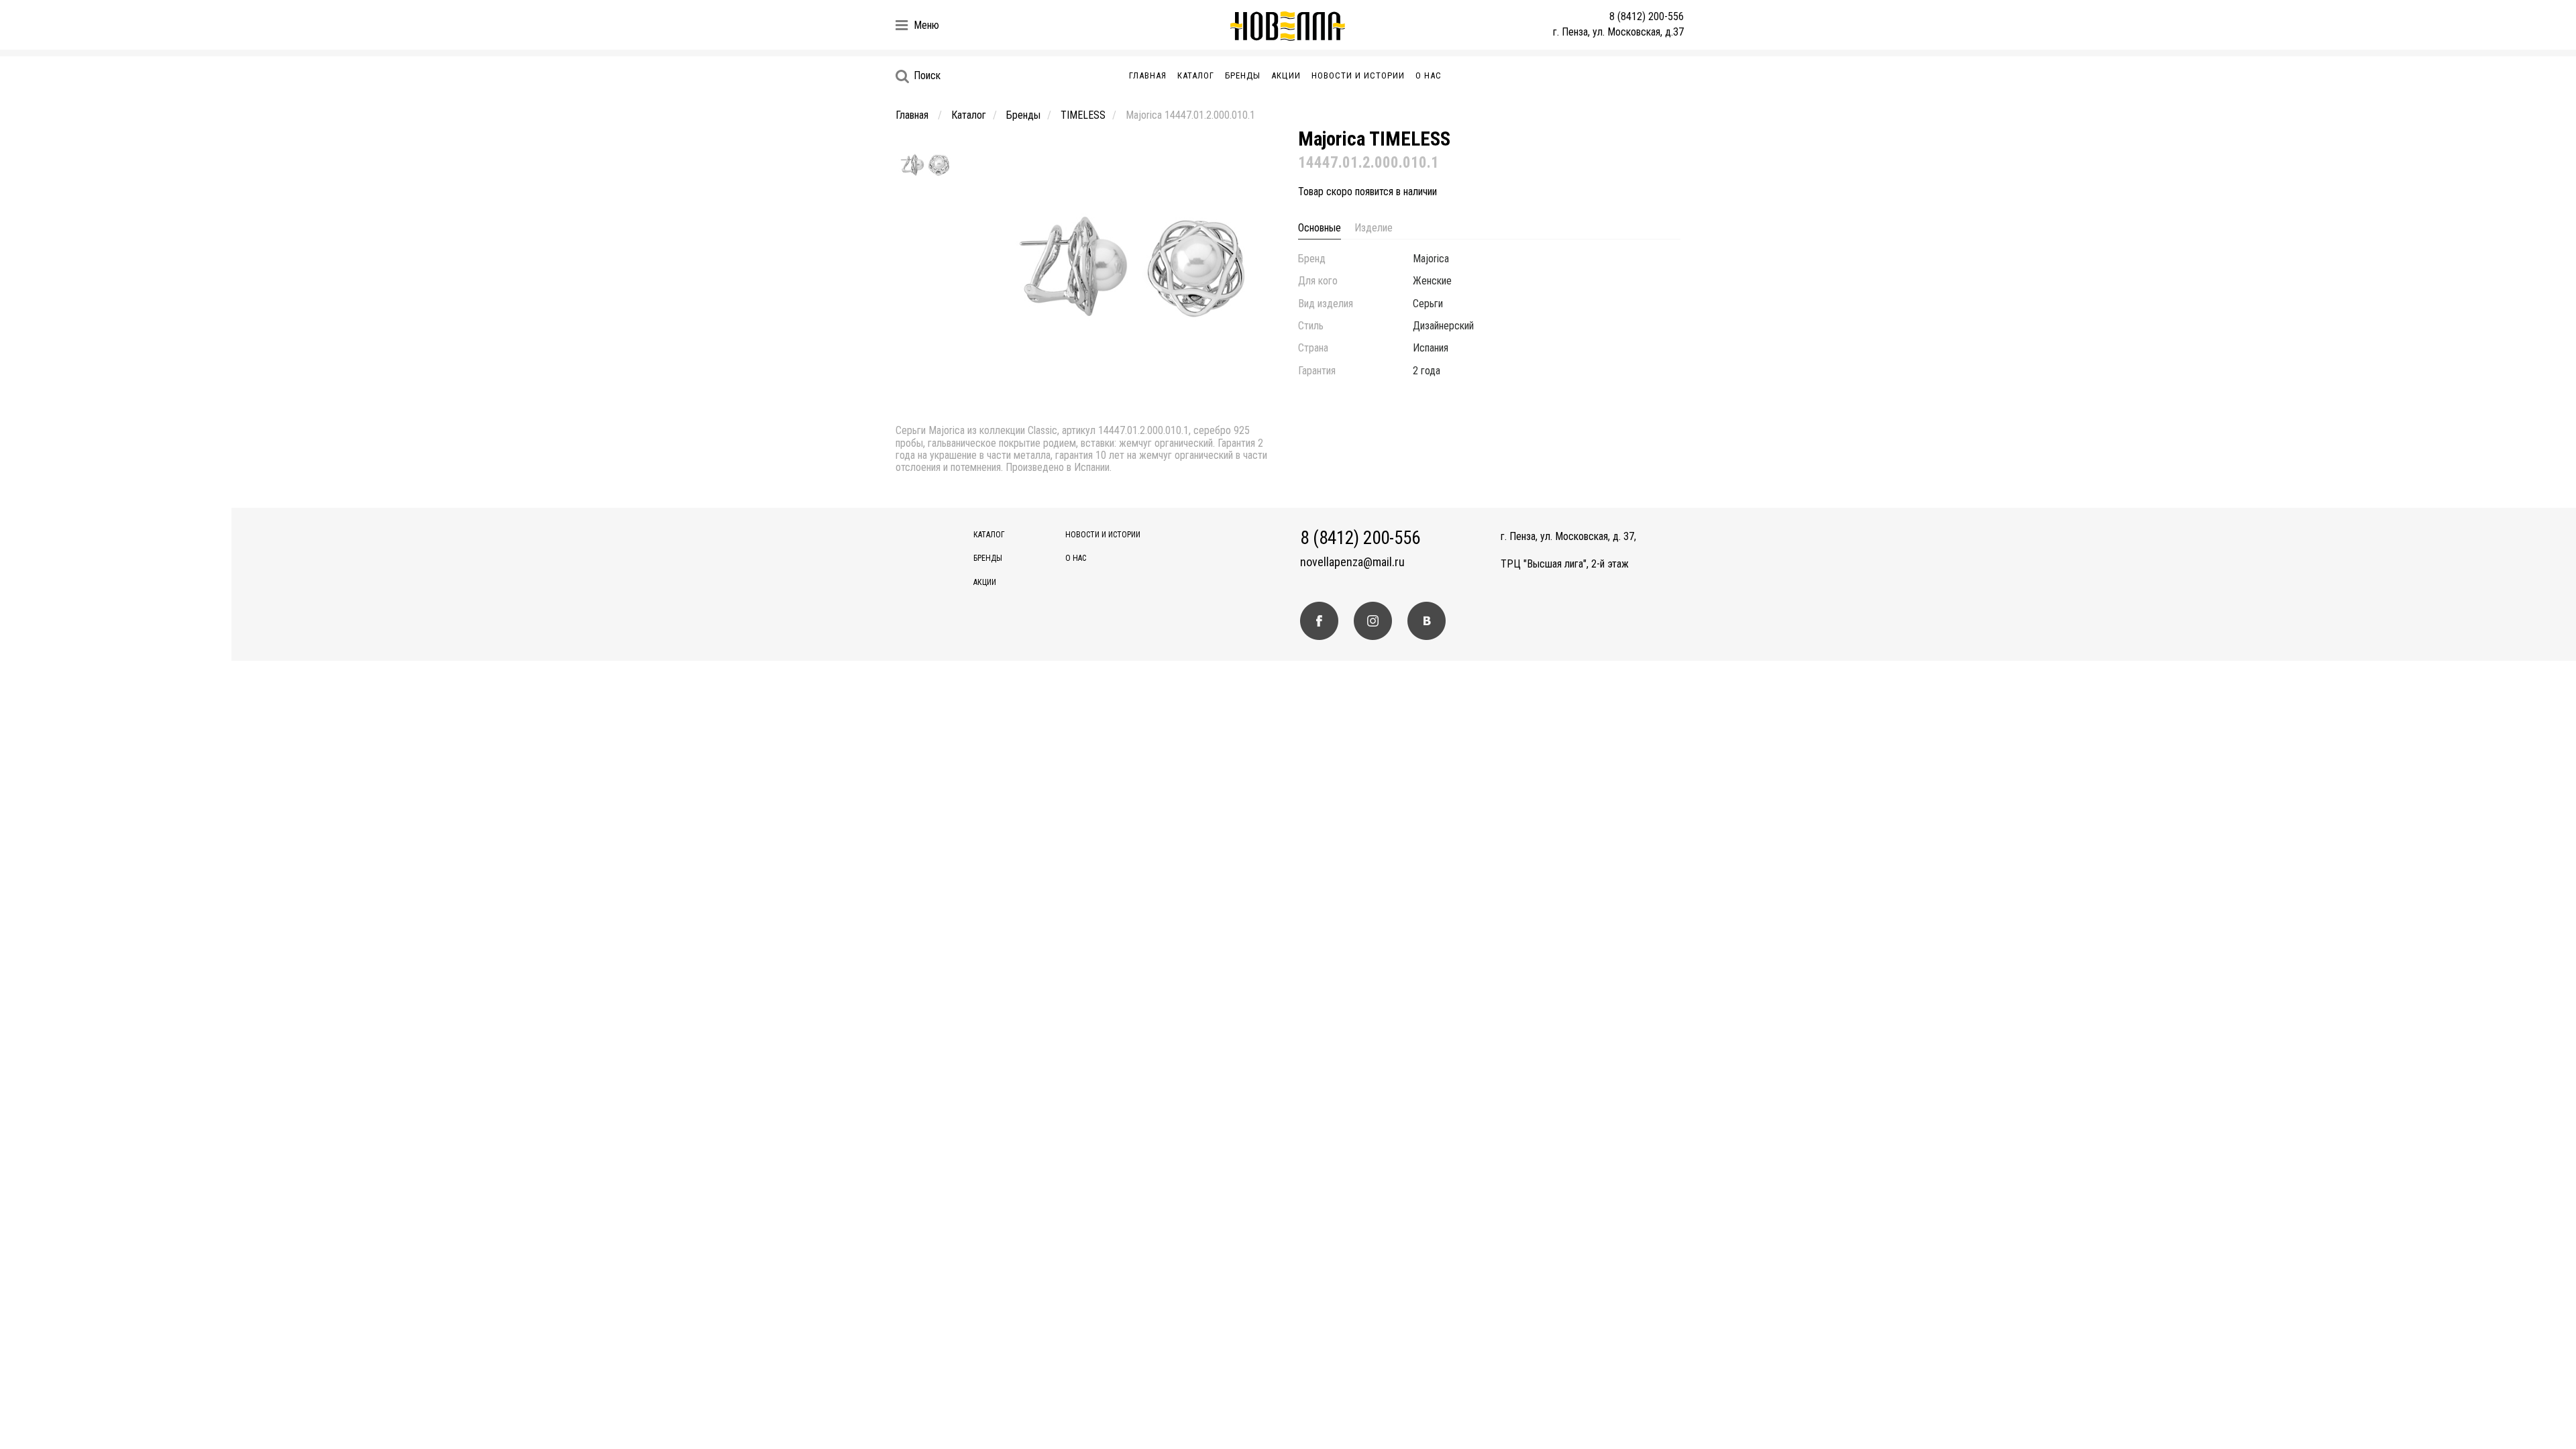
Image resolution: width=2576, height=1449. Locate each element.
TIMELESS (1083, 115)
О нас (1429, 75)
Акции (1286, 75)
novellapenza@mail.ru (1352, 562)
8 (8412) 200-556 (1647, 16)
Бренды (1243, 75)
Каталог (1196, 75)
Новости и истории (1358, 75)
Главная (1148, 75)
